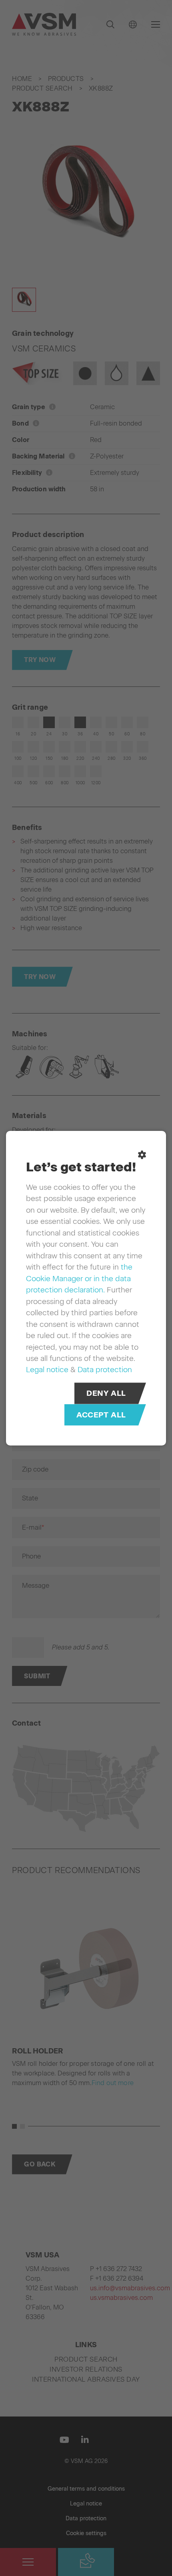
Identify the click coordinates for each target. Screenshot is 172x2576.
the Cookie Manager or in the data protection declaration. (79, 1278)
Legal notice (47, 1369)
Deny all (106, 1393)
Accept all (101, 1414)
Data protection (105, 1369)
